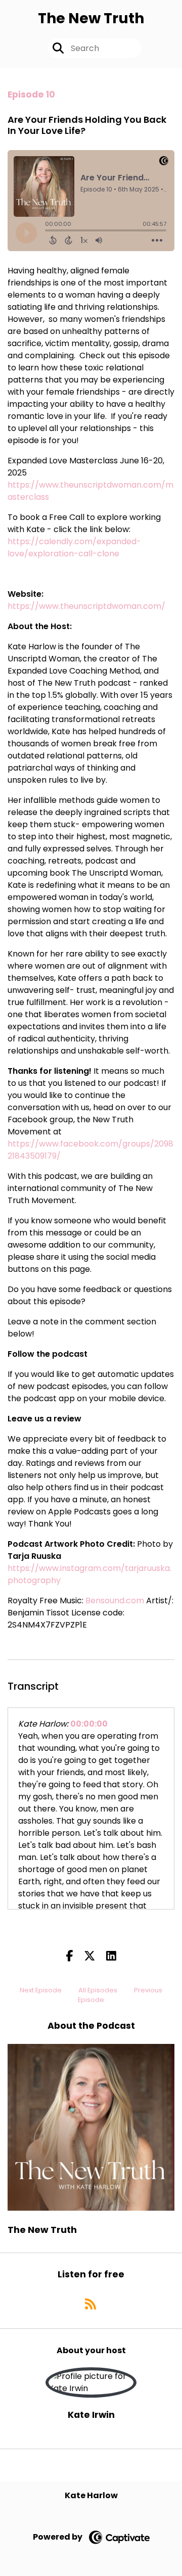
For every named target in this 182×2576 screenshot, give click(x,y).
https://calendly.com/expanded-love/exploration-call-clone (74, 547)
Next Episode (41, 1990)
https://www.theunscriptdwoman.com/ (86, 606)
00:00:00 (89, 1724)
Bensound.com (115, 1601)
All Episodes (98, 1990)
